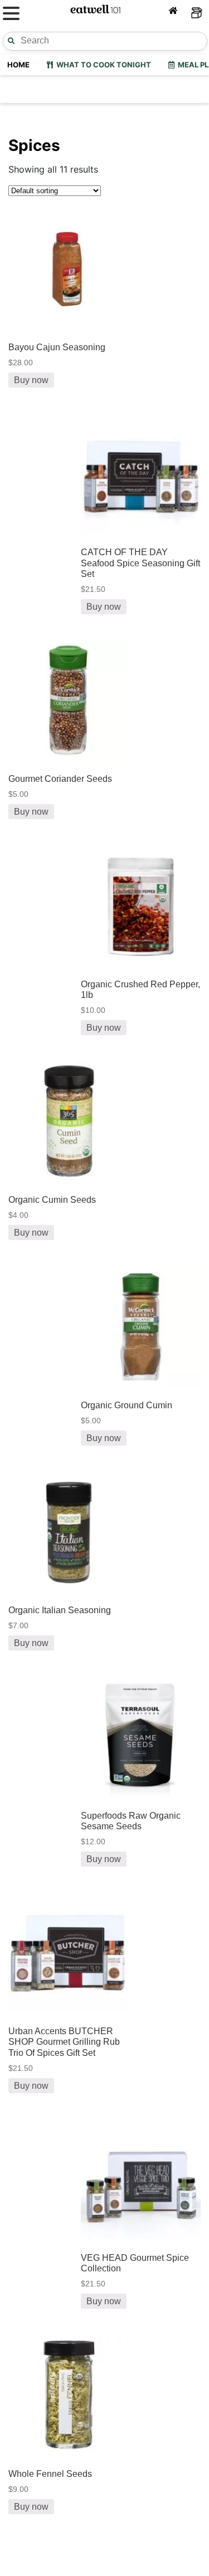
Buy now (31, 380)
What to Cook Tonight (102, 65)
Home (18, 65)
